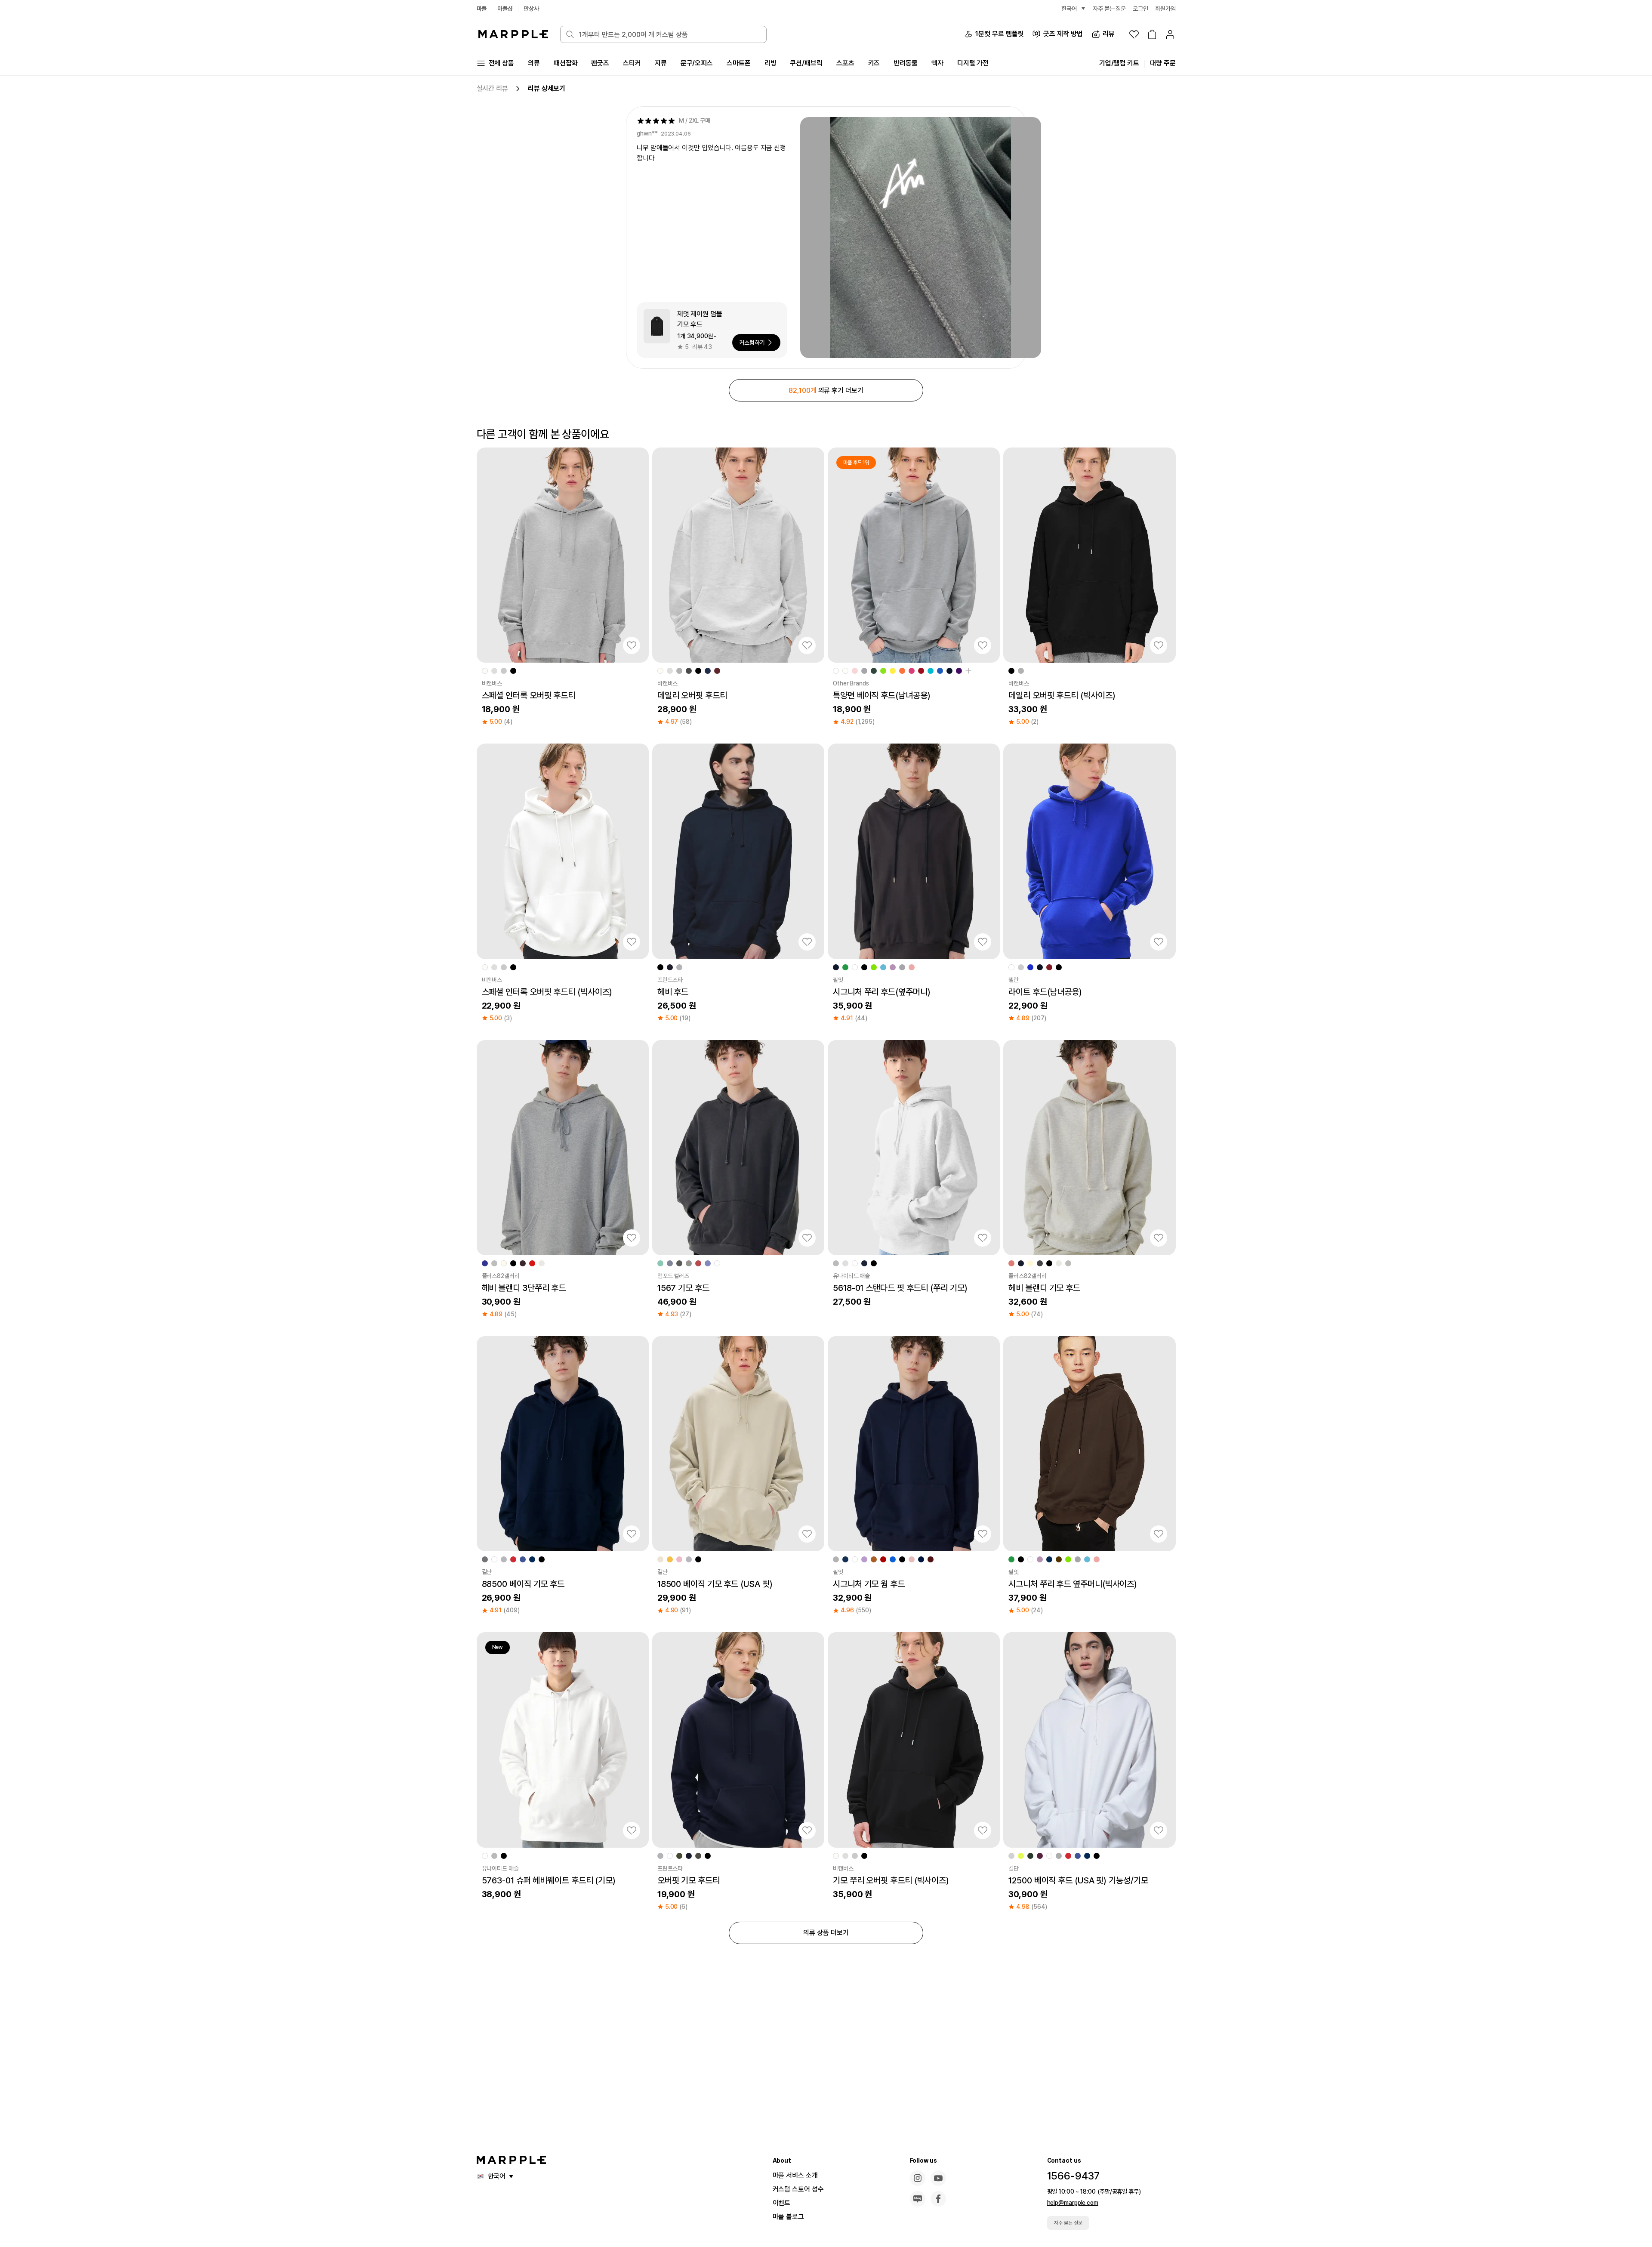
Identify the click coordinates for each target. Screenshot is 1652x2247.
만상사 (531, 9)
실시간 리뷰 (492, 88)
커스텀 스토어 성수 (798, 2189)
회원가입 (1165, 9)
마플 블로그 (788, 2217)
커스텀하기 (752, 343)
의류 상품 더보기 (826, 1933)
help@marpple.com (1073, 2203)
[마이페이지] (1170, 34)
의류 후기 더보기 (826, 390)
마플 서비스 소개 (795, 2175)
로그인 (1140, 9)
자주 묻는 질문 (1068, 2223)
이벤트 (782, 2203)
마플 (482, 9)
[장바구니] (1152, 34)
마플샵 (505, 9)
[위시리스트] (1134, 34)
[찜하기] (632, 645)
